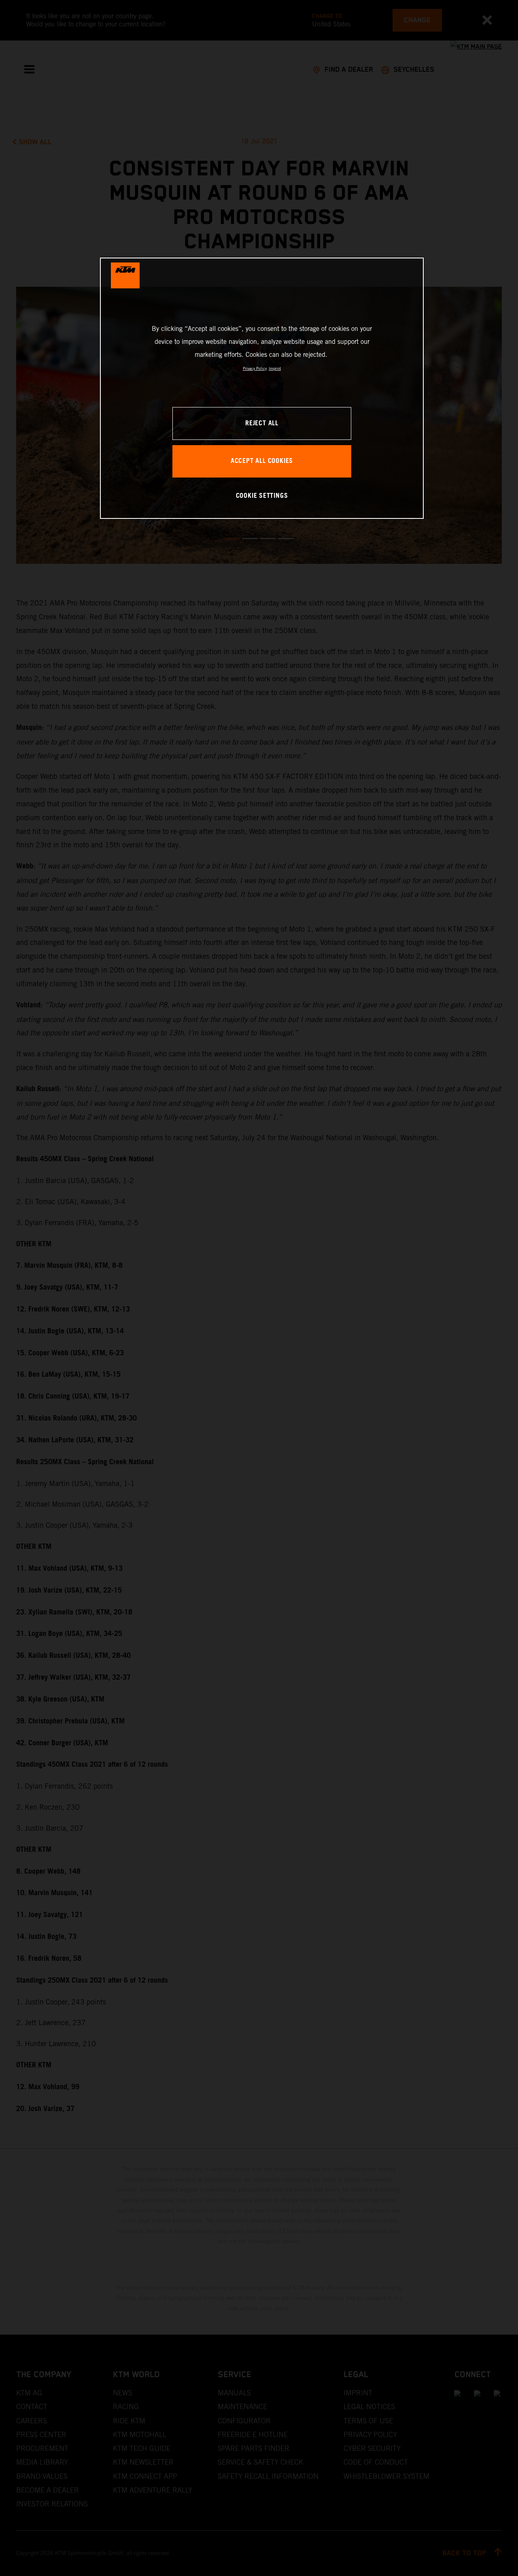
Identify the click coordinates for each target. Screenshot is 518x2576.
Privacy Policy (255, 368)
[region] (262, 388)
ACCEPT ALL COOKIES (262, 461)
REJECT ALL (262, 423)
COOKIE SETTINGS (262, 496)
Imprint (275, 368)
